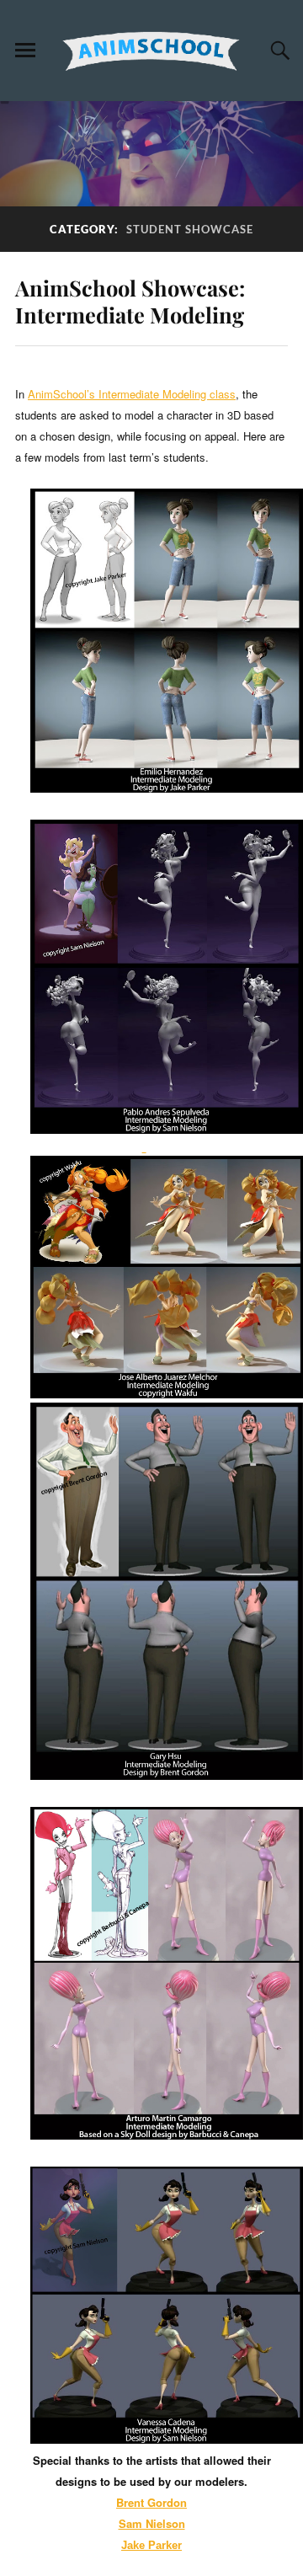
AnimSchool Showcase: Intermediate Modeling (130, 301)
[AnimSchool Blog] (151, 51)
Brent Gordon (151, 2502)
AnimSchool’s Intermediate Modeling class (132, 394)
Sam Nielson (152, 2523)
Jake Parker (151, 2545)
